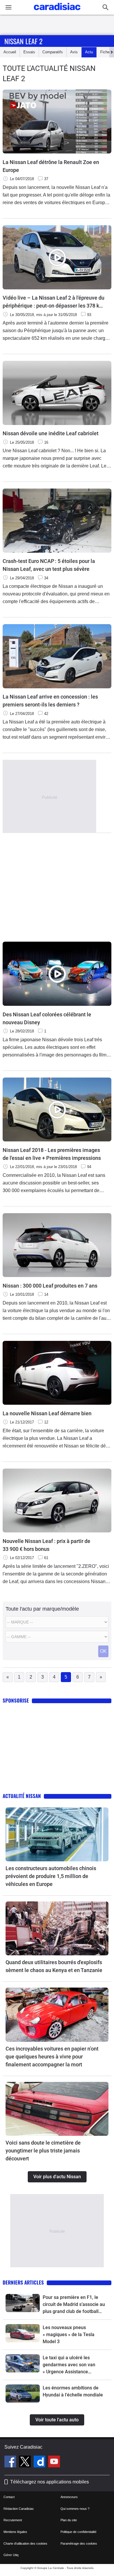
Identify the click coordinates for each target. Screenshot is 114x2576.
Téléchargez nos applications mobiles (50, 2482)
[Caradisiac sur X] (26, 2462)
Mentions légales (15, 2532)
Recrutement (13, 2520)
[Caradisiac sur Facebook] (11, 2462)
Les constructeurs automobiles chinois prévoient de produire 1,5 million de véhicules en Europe (51, 1876)
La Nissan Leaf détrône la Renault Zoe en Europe (51, 166)
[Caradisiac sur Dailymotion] (40, 2462)
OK (103, 1651)
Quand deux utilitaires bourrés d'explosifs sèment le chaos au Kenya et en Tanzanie (54, 1966)
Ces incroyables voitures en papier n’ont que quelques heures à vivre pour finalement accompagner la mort (52, 2057)
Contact (9, 2497)
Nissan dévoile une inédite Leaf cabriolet (51, 433)
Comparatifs (53, 52)
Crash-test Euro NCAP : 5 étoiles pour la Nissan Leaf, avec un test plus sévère (49, 565)
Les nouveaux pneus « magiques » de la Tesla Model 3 (69, 2335)
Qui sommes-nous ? (75, 2509)
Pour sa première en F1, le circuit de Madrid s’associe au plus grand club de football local (74, 2305)
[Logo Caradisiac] (57, 12)
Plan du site (69, 2520)
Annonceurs (69, 2497)
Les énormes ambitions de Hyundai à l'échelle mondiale (73, 2391)
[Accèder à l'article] (57, 1834)
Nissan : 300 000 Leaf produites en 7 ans (50, 1286)
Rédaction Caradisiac (19, 2509)
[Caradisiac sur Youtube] (54, 2462)
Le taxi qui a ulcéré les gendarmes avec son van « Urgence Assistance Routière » (69, 2365)
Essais (29, 52)
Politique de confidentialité (78, 2532)
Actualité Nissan (22, 1796)
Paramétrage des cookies (79, 2543)
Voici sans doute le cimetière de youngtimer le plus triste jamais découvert (43, 2151)
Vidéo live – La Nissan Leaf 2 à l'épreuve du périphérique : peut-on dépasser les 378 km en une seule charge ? (53, 302)
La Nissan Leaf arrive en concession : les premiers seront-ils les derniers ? (50, 701)
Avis (74, 52)
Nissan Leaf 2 (23, 41)
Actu (89, 52)
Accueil (10, 52)
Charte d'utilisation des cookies (25, 2543)
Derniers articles (23, 2282)
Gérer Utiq (11, 2555)
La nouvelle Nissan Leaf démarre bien (47, 1413)
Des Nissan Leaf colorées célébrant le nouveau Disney (47, 1018)
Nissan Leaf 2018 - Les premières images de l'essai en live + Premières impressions (52, 1154)
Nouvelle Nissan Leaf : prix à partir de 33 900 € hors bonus (46, 1545)
